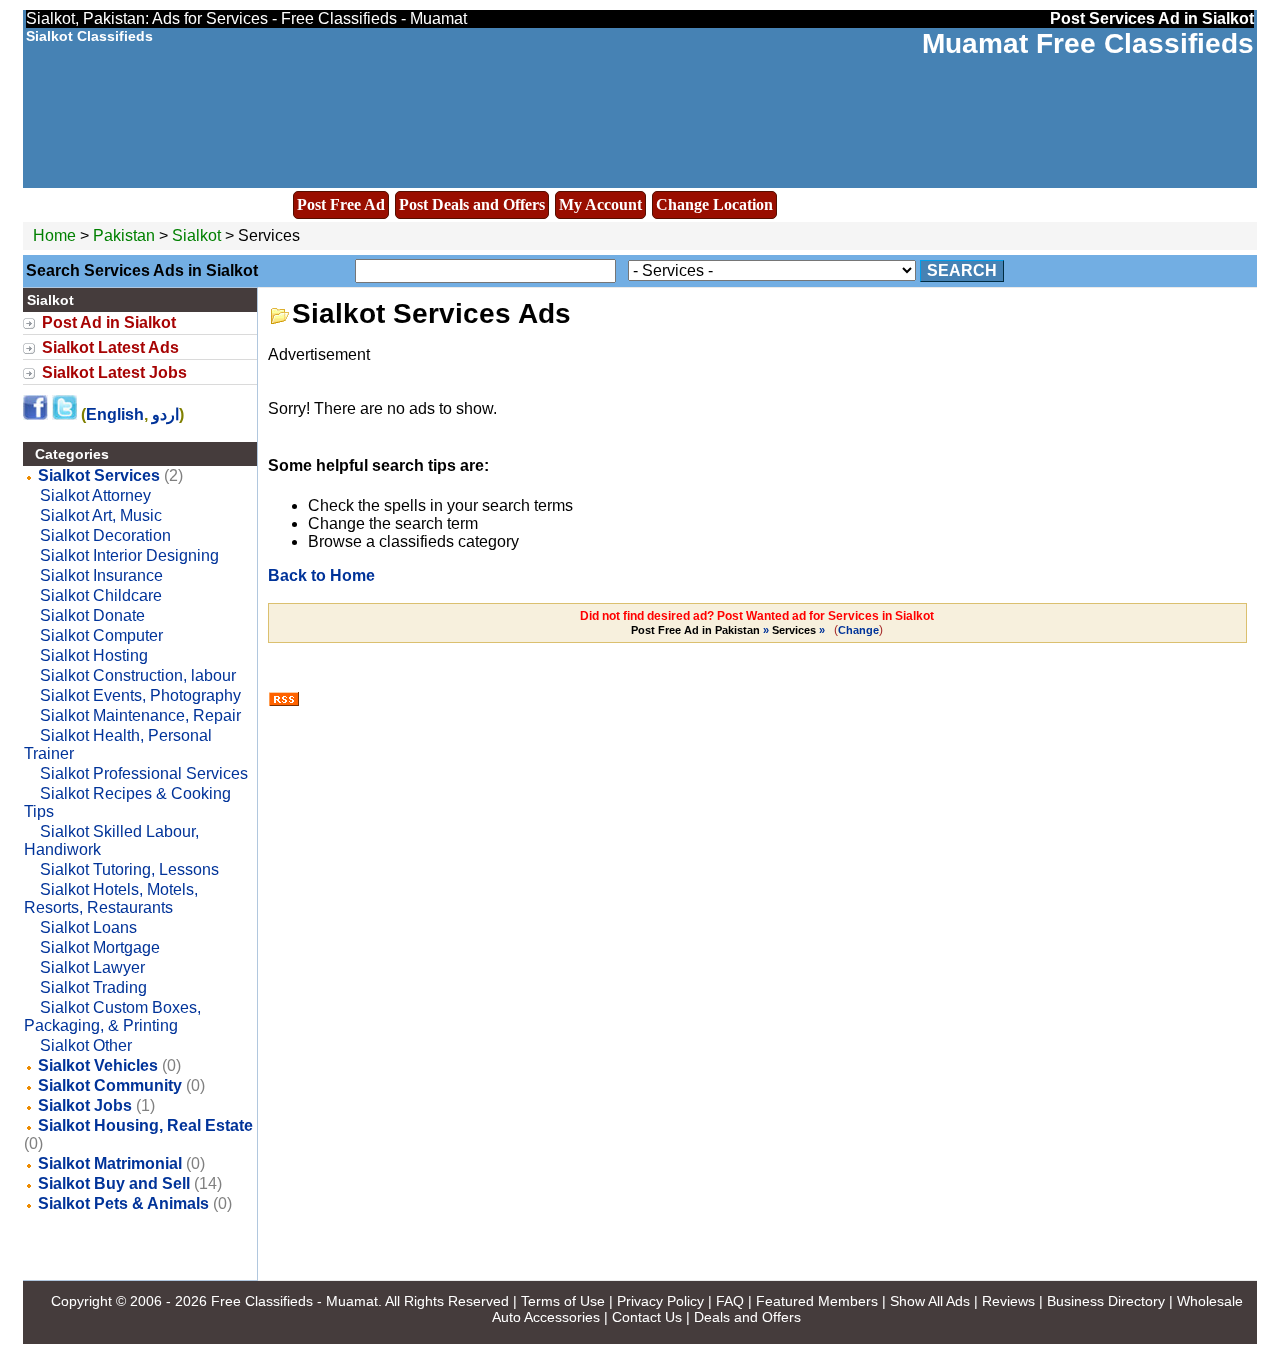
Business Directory (1106, 1301)
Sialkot (198, 235)
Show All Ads (930, 1301)
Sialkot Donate (92, 615)
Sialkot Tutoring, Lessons (129, 869)
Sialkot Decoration (105, 535)
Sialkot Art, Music (101, 515)
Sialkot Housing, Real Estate (145, 1125)
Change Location (714, 204)
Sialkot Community (110, 1085)
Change (858, 630)
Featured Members (817, 1301)
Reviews (1008, 1301)
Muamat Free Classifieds (1088, 43)
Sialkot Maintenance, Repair (140, 715)
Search (962, 270)
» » (729, 630)
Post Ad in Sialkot (109, 322)
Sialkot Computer (101, 635)
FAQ (730, 1301)
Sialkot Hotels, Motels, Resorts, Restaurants (111, 898)
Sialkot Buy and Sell (114, 1183)
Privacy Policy (660, 1301)
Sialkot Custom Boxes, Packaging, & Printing (112, 1016)
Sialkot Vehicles (98, 1065)
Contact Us (647, 1317)
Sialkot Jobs (85, 1105)
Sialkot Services (99, 475)
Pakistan (124, 235)
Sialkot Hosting (94, 655)
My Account (600, 204)
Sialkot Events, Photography (140, 695)
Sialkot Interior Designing (129, 555)
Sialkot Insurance (101, 575)
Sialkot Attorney (95, 495)
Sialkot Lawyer (92, 967)
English (115, 414)
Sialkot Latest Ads (110, 347)
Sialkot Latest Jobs (114, 372)
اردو (165, 414)
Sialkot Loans (88, 927)
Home (54, 235)
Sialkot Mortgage (100, 947)
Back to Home (321, 575)
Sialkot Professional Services (144, 773)
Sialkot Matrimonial (110, 1163)
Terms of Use (563, 1301)
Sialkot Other (86, 1045)
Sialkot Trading (93, 987)
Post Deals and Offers (472, 204)
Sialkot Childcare (101, 595)
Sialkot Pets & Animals (123, 1203)
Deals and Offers (747, 1317)
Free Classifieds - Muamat (294, 1301)
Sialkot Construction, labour (138, 675)
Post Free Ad (341, 204)
